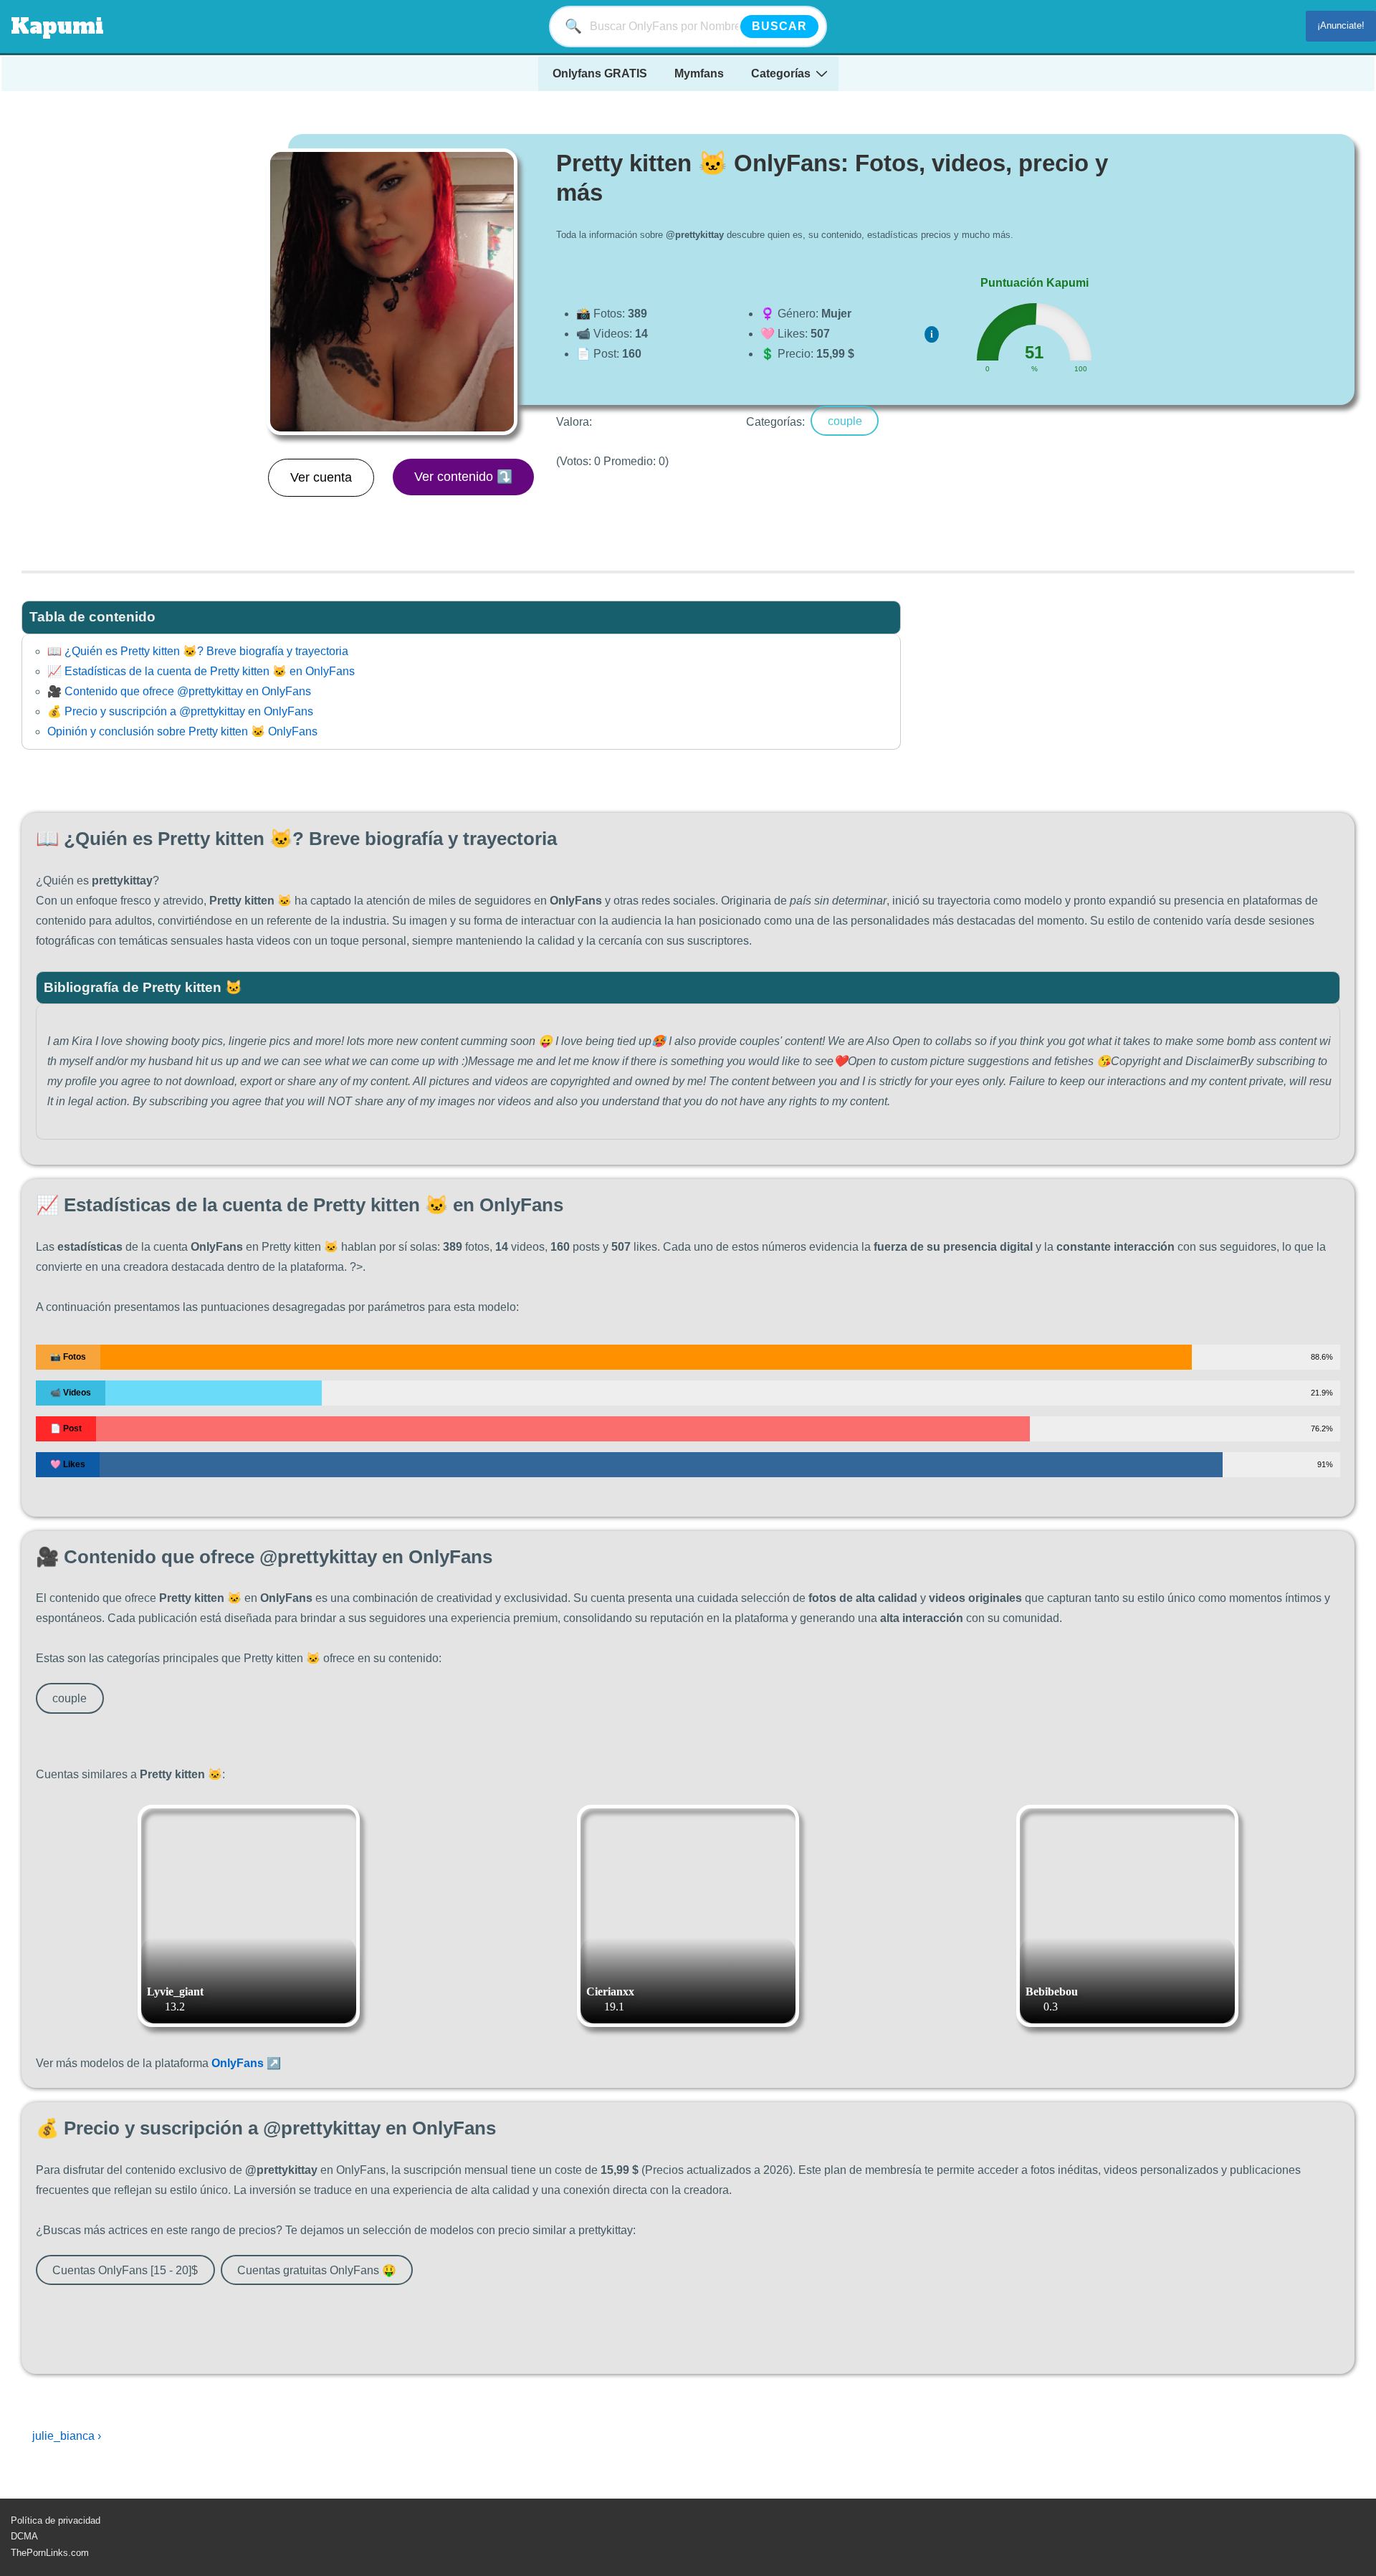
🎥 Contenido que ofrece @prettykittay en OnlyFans (179, 691)
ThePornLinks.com (50, 2553)
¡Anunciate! (1341, 25)
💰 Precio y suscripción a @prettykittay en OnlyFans (180, 711)
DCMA (24, 2536)
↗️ (246, 2063)
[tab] (461, 617)
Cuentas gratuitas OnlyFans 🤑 (317, 2270)
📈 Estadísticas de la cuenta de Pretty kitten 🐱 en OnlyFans (201, 671)
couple (845, 420)
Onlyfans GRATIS (600, 73)
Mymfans (699, 73)
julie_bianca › (67, 2436)
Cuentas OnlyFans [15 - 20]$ (125, 2270)
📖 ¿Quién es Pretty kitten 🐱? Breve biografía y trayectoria (198, 651)
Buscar (779, 26)
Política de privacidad (56, 2520)
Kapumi (57, 26)
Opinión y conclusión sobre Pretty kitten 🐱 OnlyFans (182, 731)
